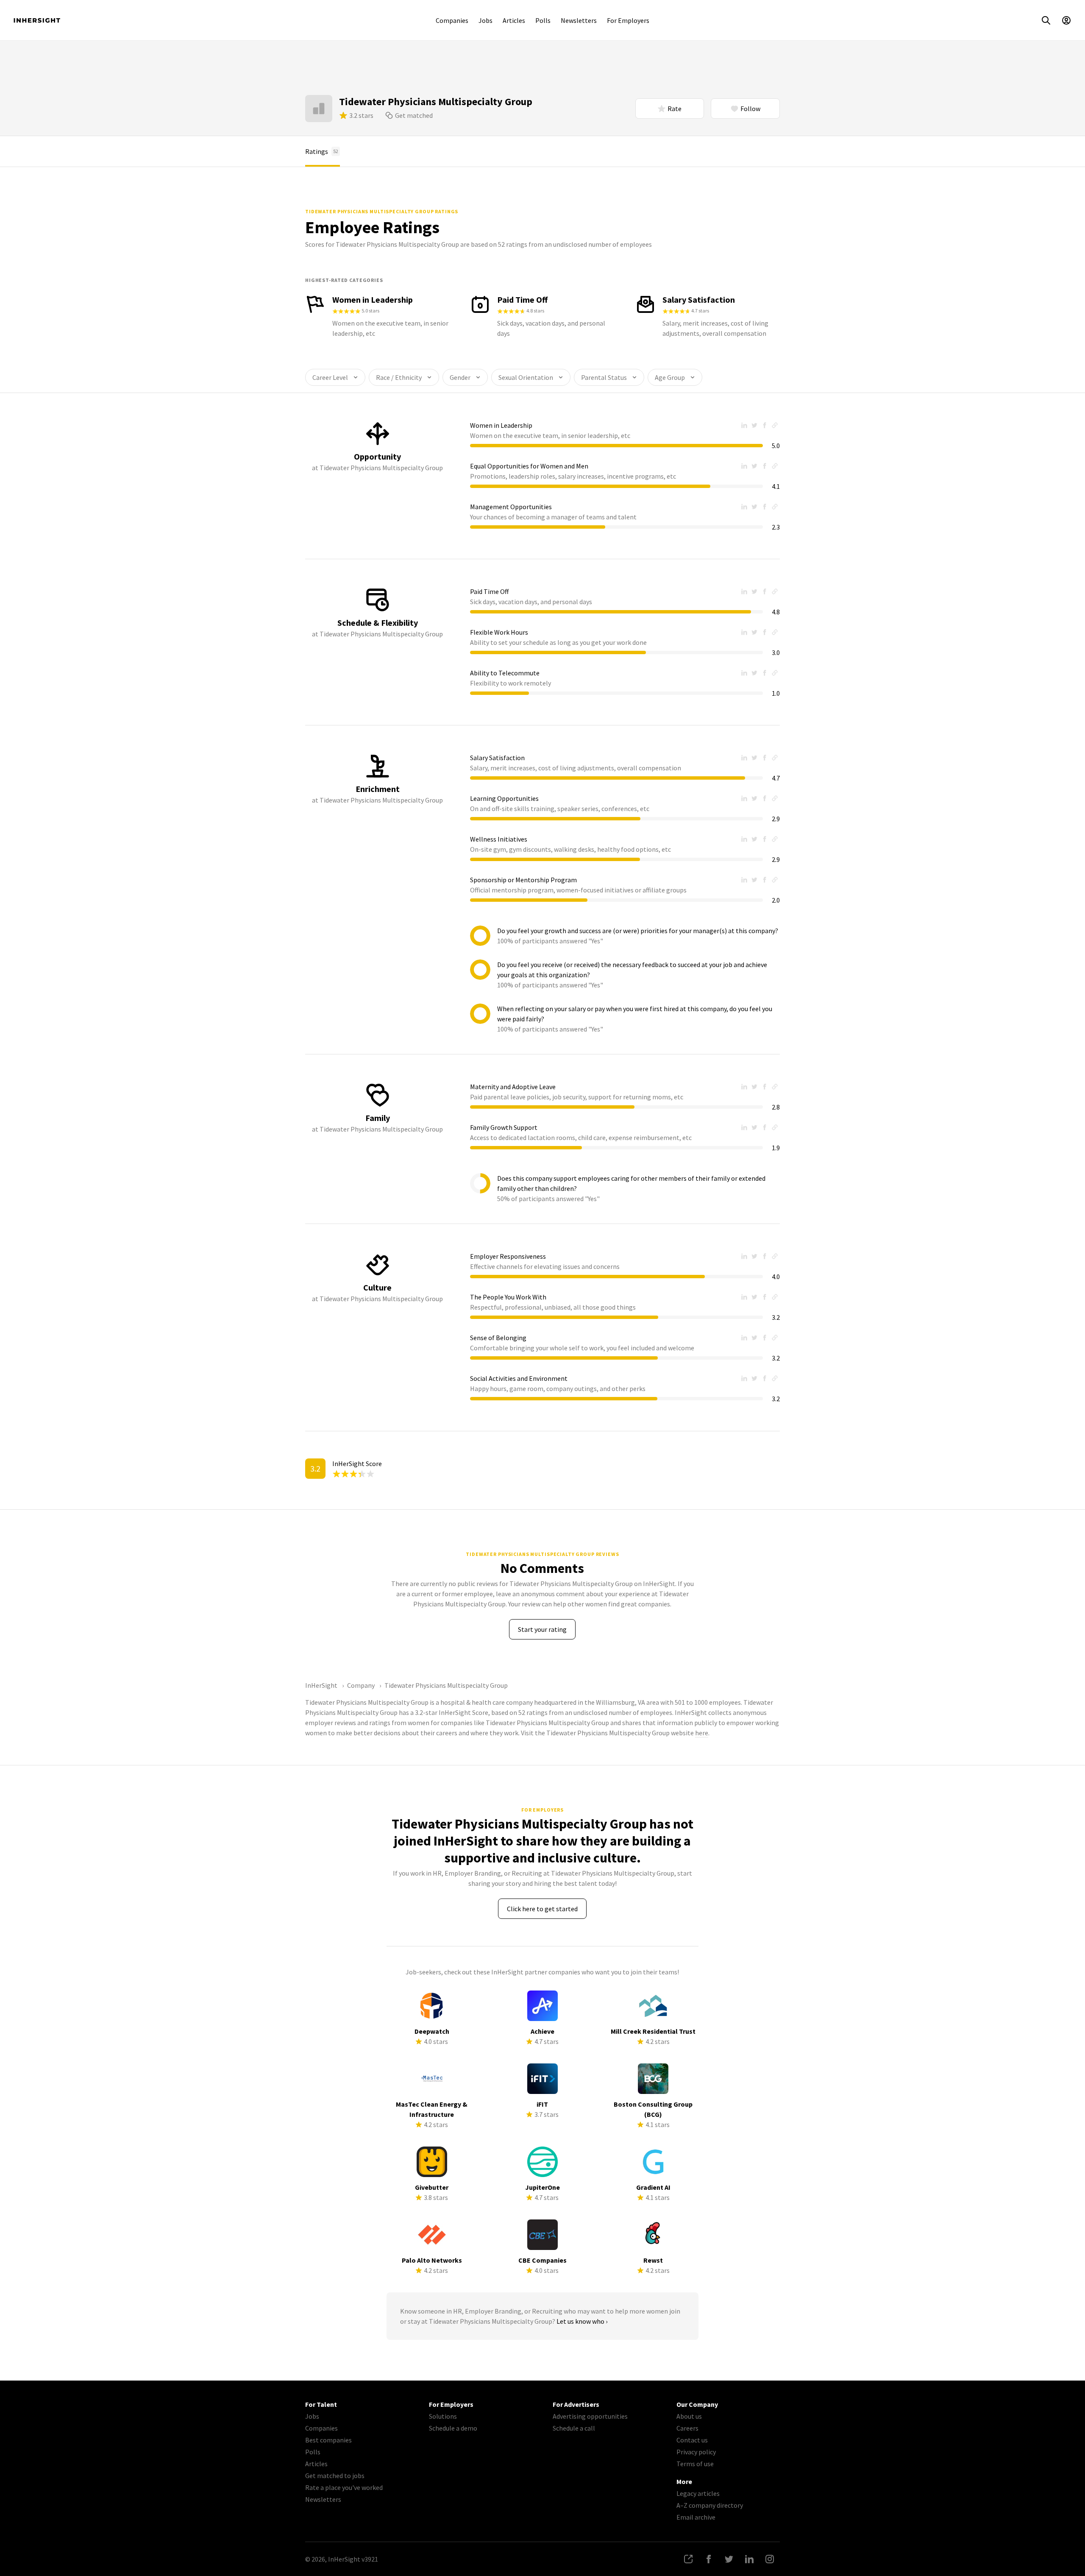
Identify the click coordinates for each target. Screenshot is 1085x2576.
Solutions (443, 2416)
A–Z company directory (710, 2505)
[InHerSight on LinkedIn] (749, 2559)
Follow (750, 109)
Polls (543, 20)
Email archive (696, 2517)
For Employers (628, 20)
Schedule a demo (453, 2428)
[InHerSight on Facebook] (709, 2559)
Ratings (322, 151)
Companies (452, 20)
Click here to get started (542, 1909)
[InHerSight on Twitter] (729, 2559)
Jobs (485, 20)
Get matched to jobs (335, 2476)
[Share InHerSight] (688, 2559)
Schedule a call (574, 2428)
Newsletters (579, 20)
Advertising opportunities (590, 2416)
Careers (687, 2428)
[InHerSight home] (37, 20)
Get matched (414, 115)
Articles (514, 20)
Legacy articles (698, 2493)
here (702, 1733)
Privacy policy (696, 2452)
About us (689, 2416)
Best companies (328, 2440)
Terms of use (695, 2464)
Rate (675, 109)
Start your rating (542, 1629)
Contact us (692, 2440)
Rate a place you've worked (344, 2487)
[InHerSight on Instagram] (770, 2559)
